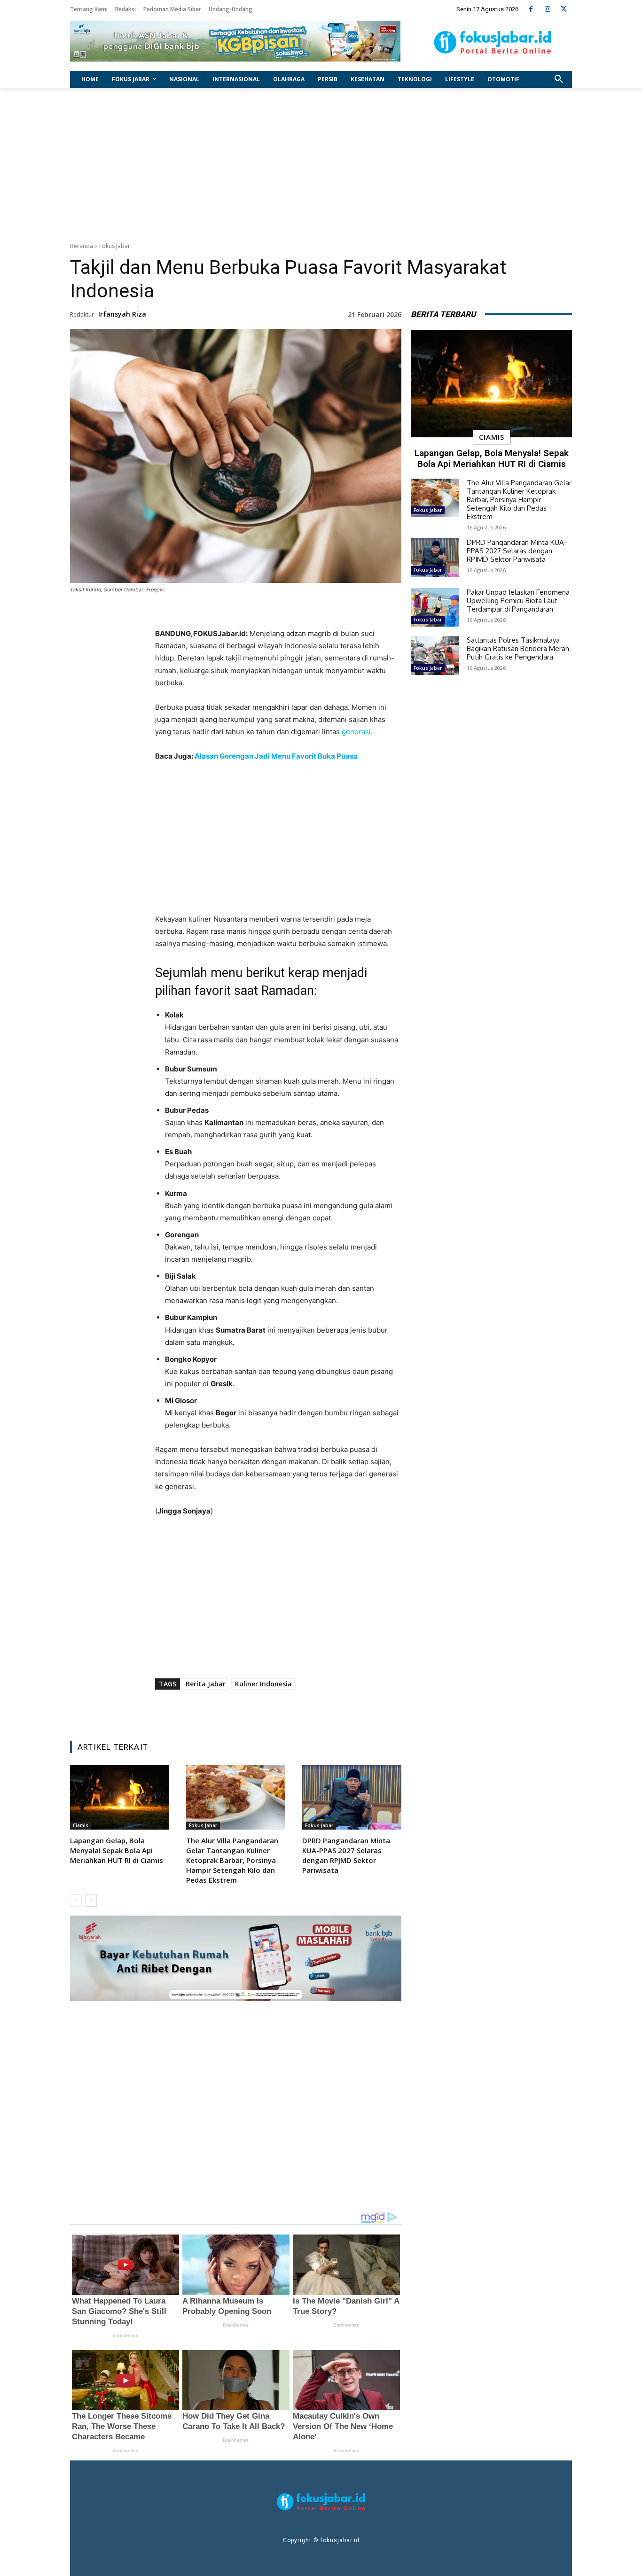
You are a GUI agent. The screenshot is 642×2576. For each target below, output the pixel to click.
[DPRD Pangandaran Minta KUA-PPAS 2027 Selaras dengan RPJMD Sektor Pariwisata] (352, 1797)
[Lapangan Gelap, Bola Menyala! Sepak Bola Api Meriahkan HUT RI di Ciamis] (120, 1797)
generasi (356, 732)
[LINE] (316, 1710)
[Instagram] (547, 9)
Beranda (82, 246)
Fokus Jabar (115, 246)
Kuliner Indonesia (263, 1684)
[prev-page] (76, 1901)
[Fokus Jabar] (493, 42)
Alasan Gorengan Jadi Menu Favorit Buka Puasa (276, 756)
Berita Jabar (206, 1684)
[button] (559, 79)
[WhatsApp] (294, 1710)
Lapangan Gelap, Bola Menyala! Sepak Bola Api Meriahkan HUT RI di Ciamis (117, 1850)
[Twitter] (564, 9)
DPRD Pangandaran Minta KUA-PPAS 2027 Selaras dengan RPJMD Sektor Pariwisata (346, 1855)
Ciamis (81, 1825)
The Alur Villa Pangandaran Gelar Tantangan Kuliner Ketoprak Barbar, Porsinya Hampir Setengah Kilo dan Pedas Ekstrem (232, 1860)
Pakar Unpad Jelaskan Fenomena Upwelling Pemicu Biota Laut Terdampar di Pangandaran (518, 601)
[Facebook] (531, 9)
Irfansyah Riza (122, 314)
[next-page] (91, 1901)
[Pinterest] (273, 1710)
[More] (338, 1710)
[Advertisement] (321, 163)
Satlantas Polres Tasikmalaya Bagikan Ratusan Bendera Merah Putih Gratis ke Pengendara (518, 648)
